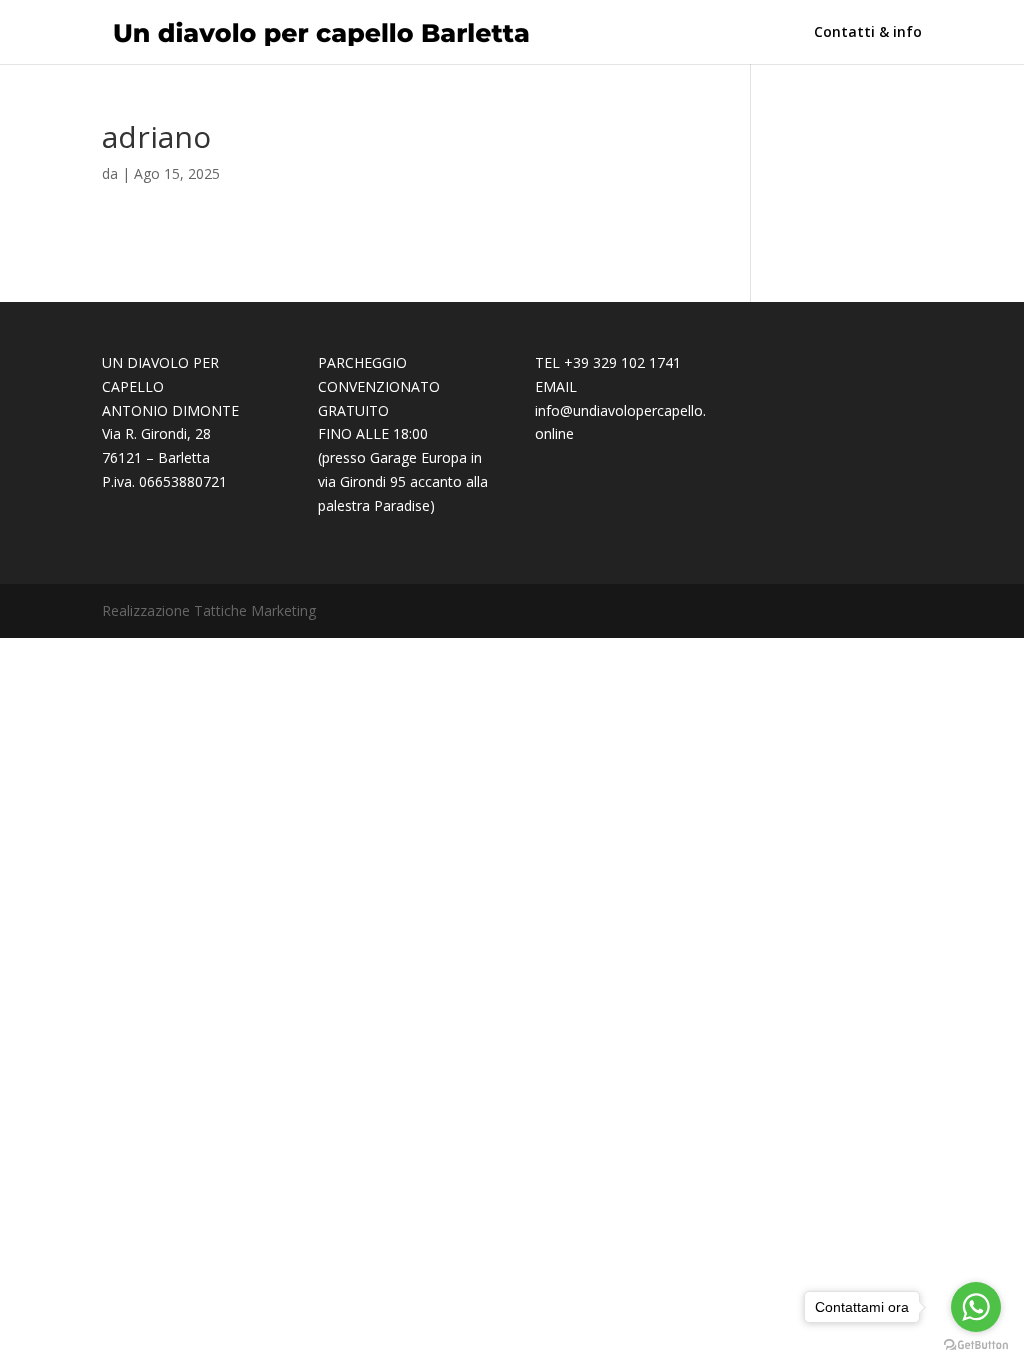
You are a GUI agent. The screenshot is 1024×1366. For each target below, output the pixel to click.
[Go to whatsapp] (976, 1307)
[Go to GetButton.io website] (976, 1345)
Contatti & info (868, 33)
